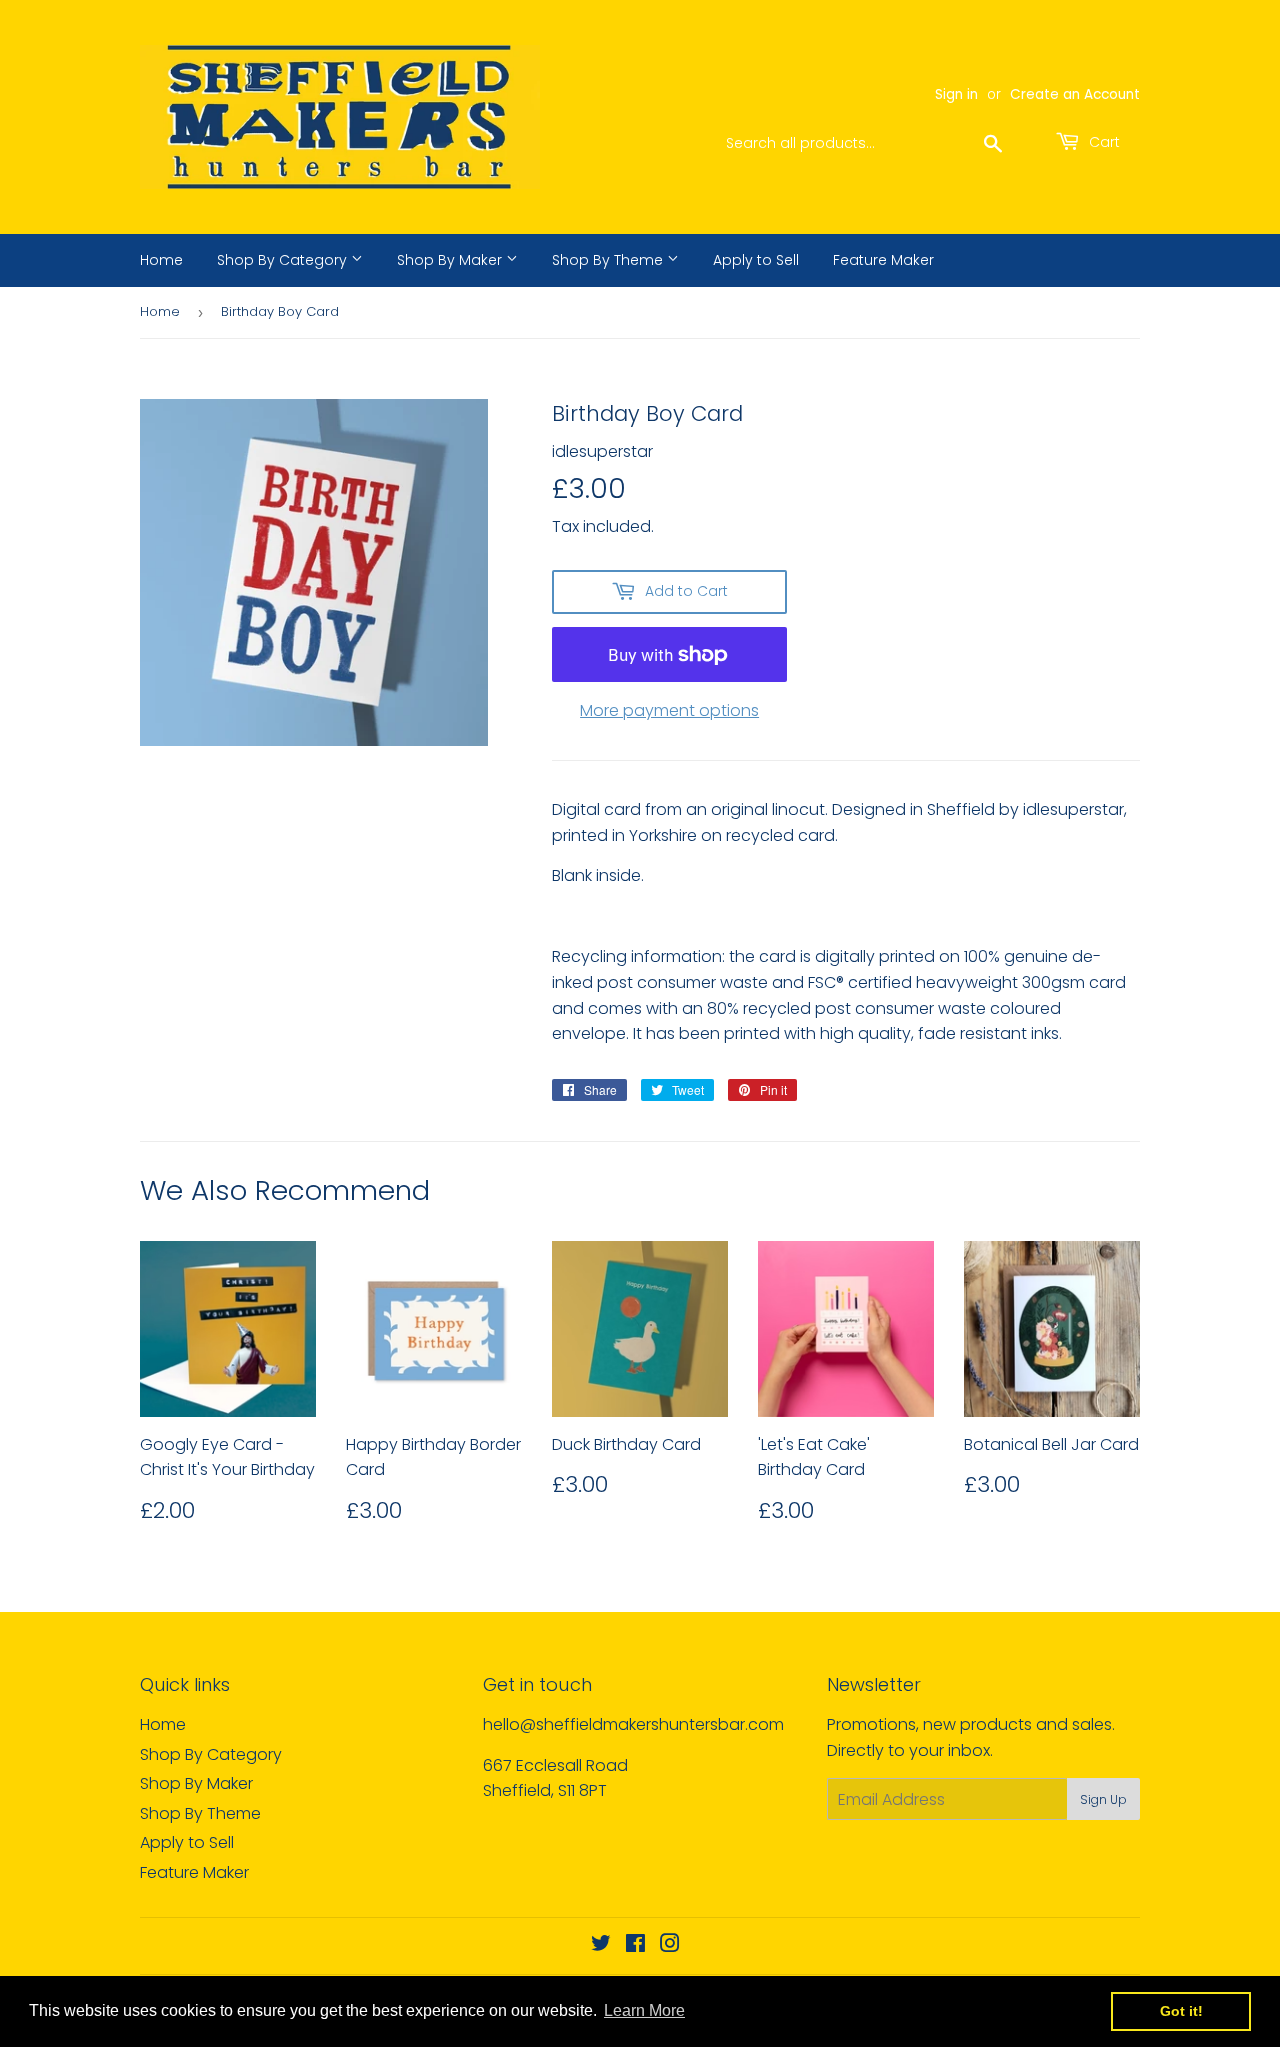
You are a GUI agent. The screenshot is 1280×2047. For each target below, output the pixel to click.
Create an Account (1075, 94)
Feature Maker (883, 260)
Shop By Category (284, 260)
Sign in (956, 94)
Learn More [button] (644, 2010)
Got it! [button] (1181, 2011)
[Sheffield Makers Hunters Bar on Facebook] (635, 1945)
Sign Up (1103, 1799)
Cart (1102, 142)
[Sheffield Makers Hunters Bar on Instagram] (670, 1945)
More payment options (669, 710)
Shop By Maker (451, 260)
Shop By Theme (609, 260)
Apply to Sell (756, 260)
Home (161, 260)
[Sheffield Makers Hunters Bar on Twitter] (601, 1945)
